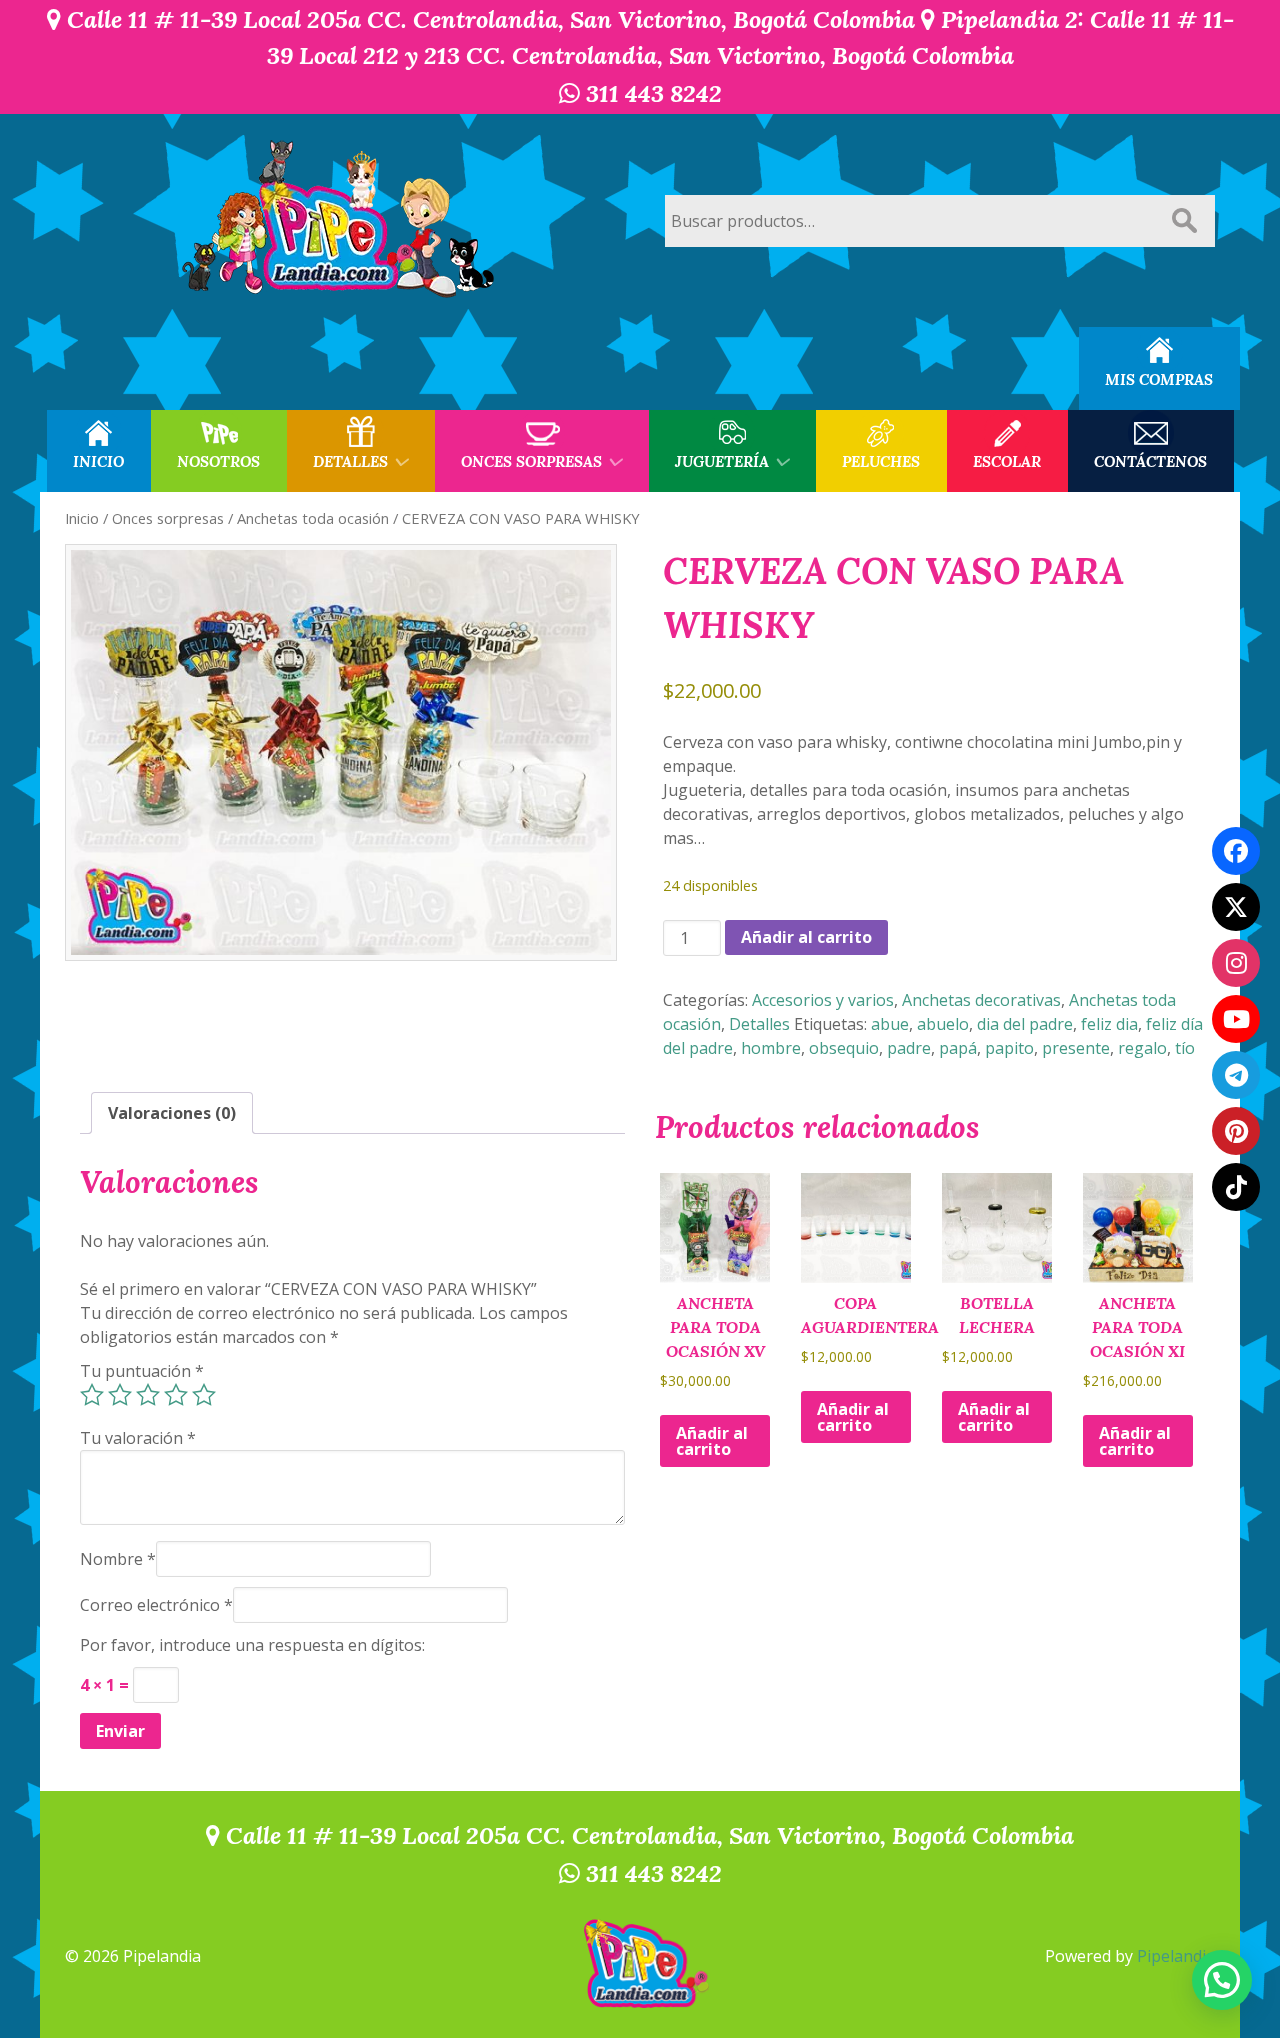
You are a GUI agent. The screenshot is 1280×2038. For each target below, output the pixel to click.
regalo (1142, 1048)
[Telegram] (1236, 1075)
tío (1185, 1048)
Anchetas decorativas (981, 1000)
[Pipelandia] (340, 220)
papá (958, 1048)
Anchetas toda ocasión (313, 518)
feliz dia (1109, 1024)
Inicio (82, 518)
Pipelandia (1176, 1956)
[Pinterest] (1236, 1131)
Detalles (759, 1024)
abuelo (943, 1024)
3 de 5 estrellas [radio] (148, 1395)
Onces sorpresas (168, 518)
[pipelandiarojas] (1236, 1019)
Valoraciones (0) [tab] (172, 1113)
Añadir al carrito (806, 937)
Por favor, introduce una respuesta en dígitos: (252, 1645)
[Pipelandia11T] (1236, 907)
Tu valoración (138, 1438)
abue (890, 1024)
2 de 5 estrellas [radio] (120, 1395)
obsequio (844, 1048)
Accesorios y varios (823, 1000)
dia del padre (1025, 1024)
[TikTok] (1236, 1187)
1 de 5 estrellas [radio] (92, 1395)
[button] (1222, 1980)
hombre (771, 1048)
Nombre (118, 1559)
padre (909, 1048)
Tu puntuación (142, 1371)
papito (1009, 1048)
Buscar (1184, 221)
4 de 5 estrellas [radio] (176, 1395)
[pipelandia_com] (1236, 963)
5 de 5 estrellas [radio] (204, 1395)
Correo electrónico (156, 1605)
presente (1076, 1048)
